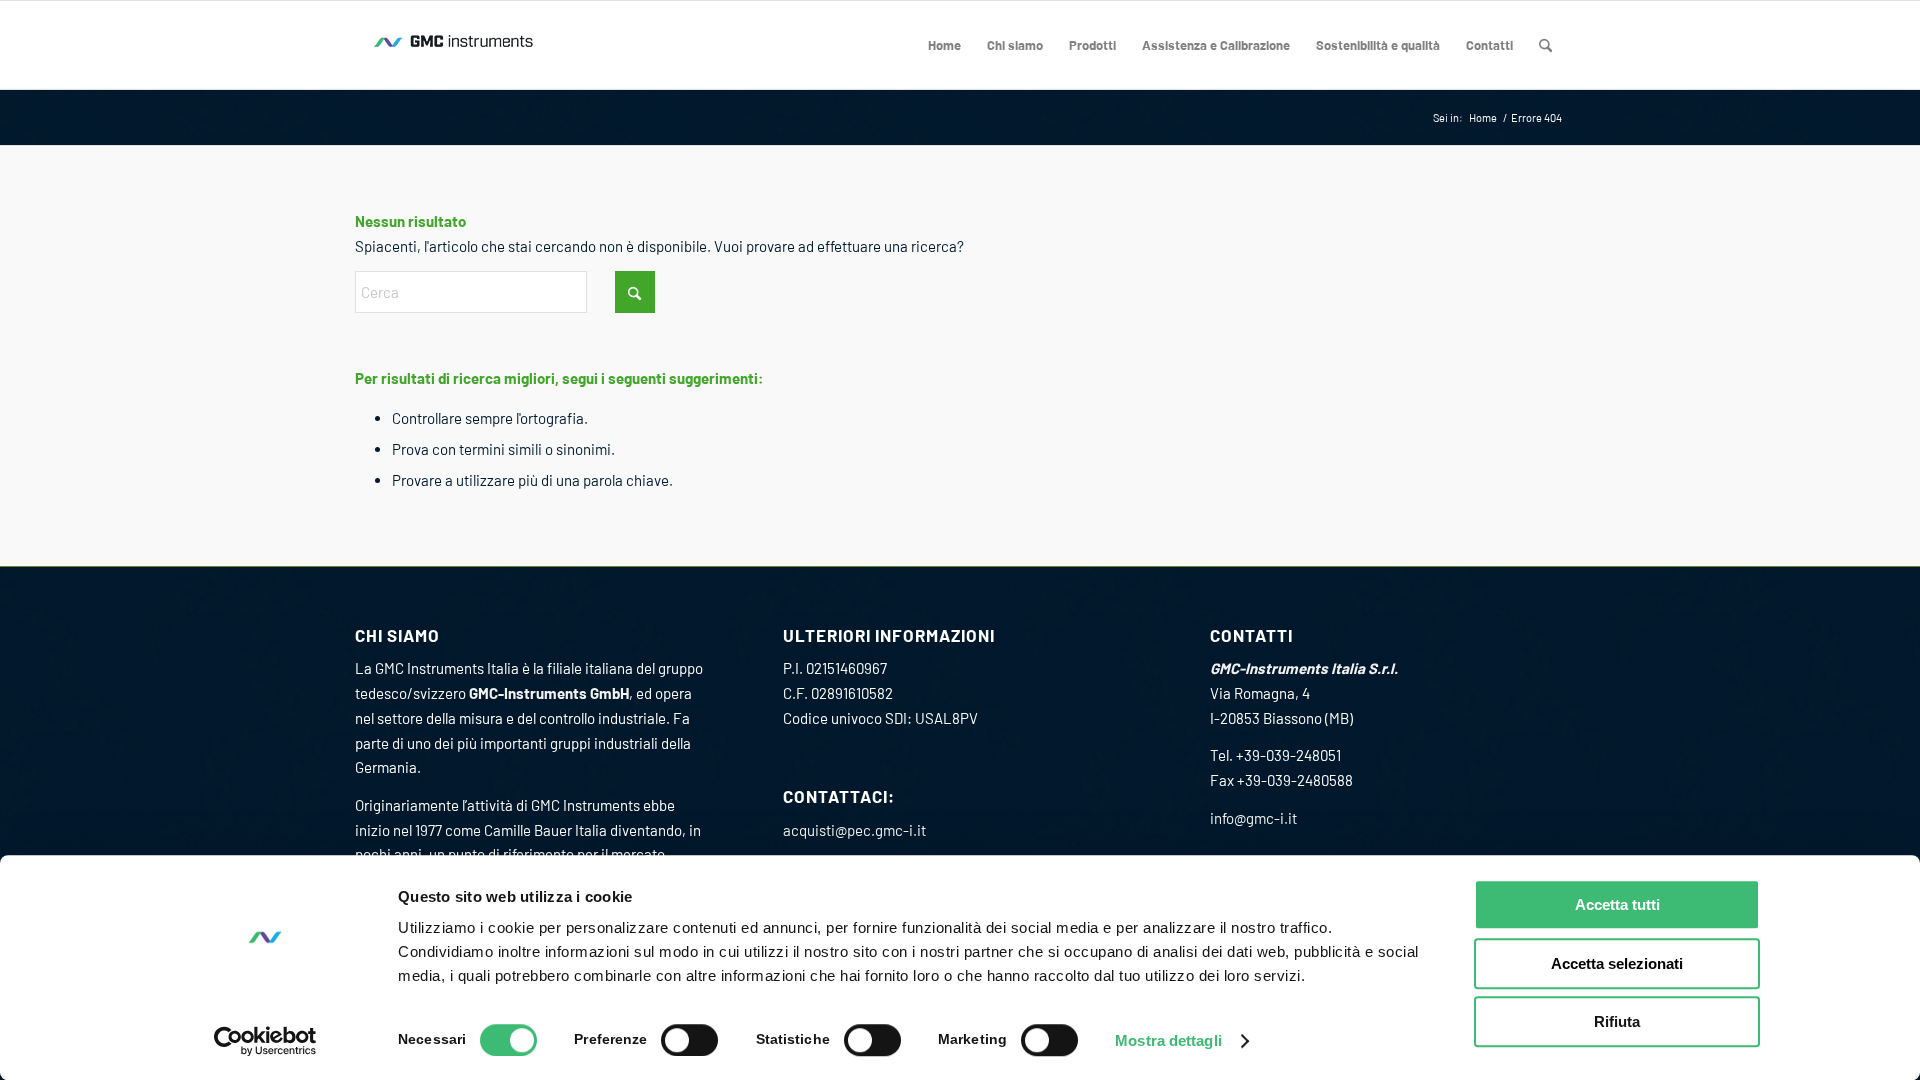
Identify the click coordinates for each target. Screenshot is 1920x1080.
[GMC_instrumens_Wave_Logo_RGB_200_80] (455, 45)
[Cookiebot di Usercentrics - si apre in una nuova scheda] (265, 1041)
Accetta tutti (1617, 904)
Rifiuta (1617, 1021)
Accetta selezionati (1617, 963)
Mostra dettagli (1168, 1040)
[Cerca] (1545, 45)
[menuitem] (944, 45)
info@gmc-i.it (1253, 818)
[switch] (689, 1040)
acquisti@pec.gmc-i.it (854, 830)
